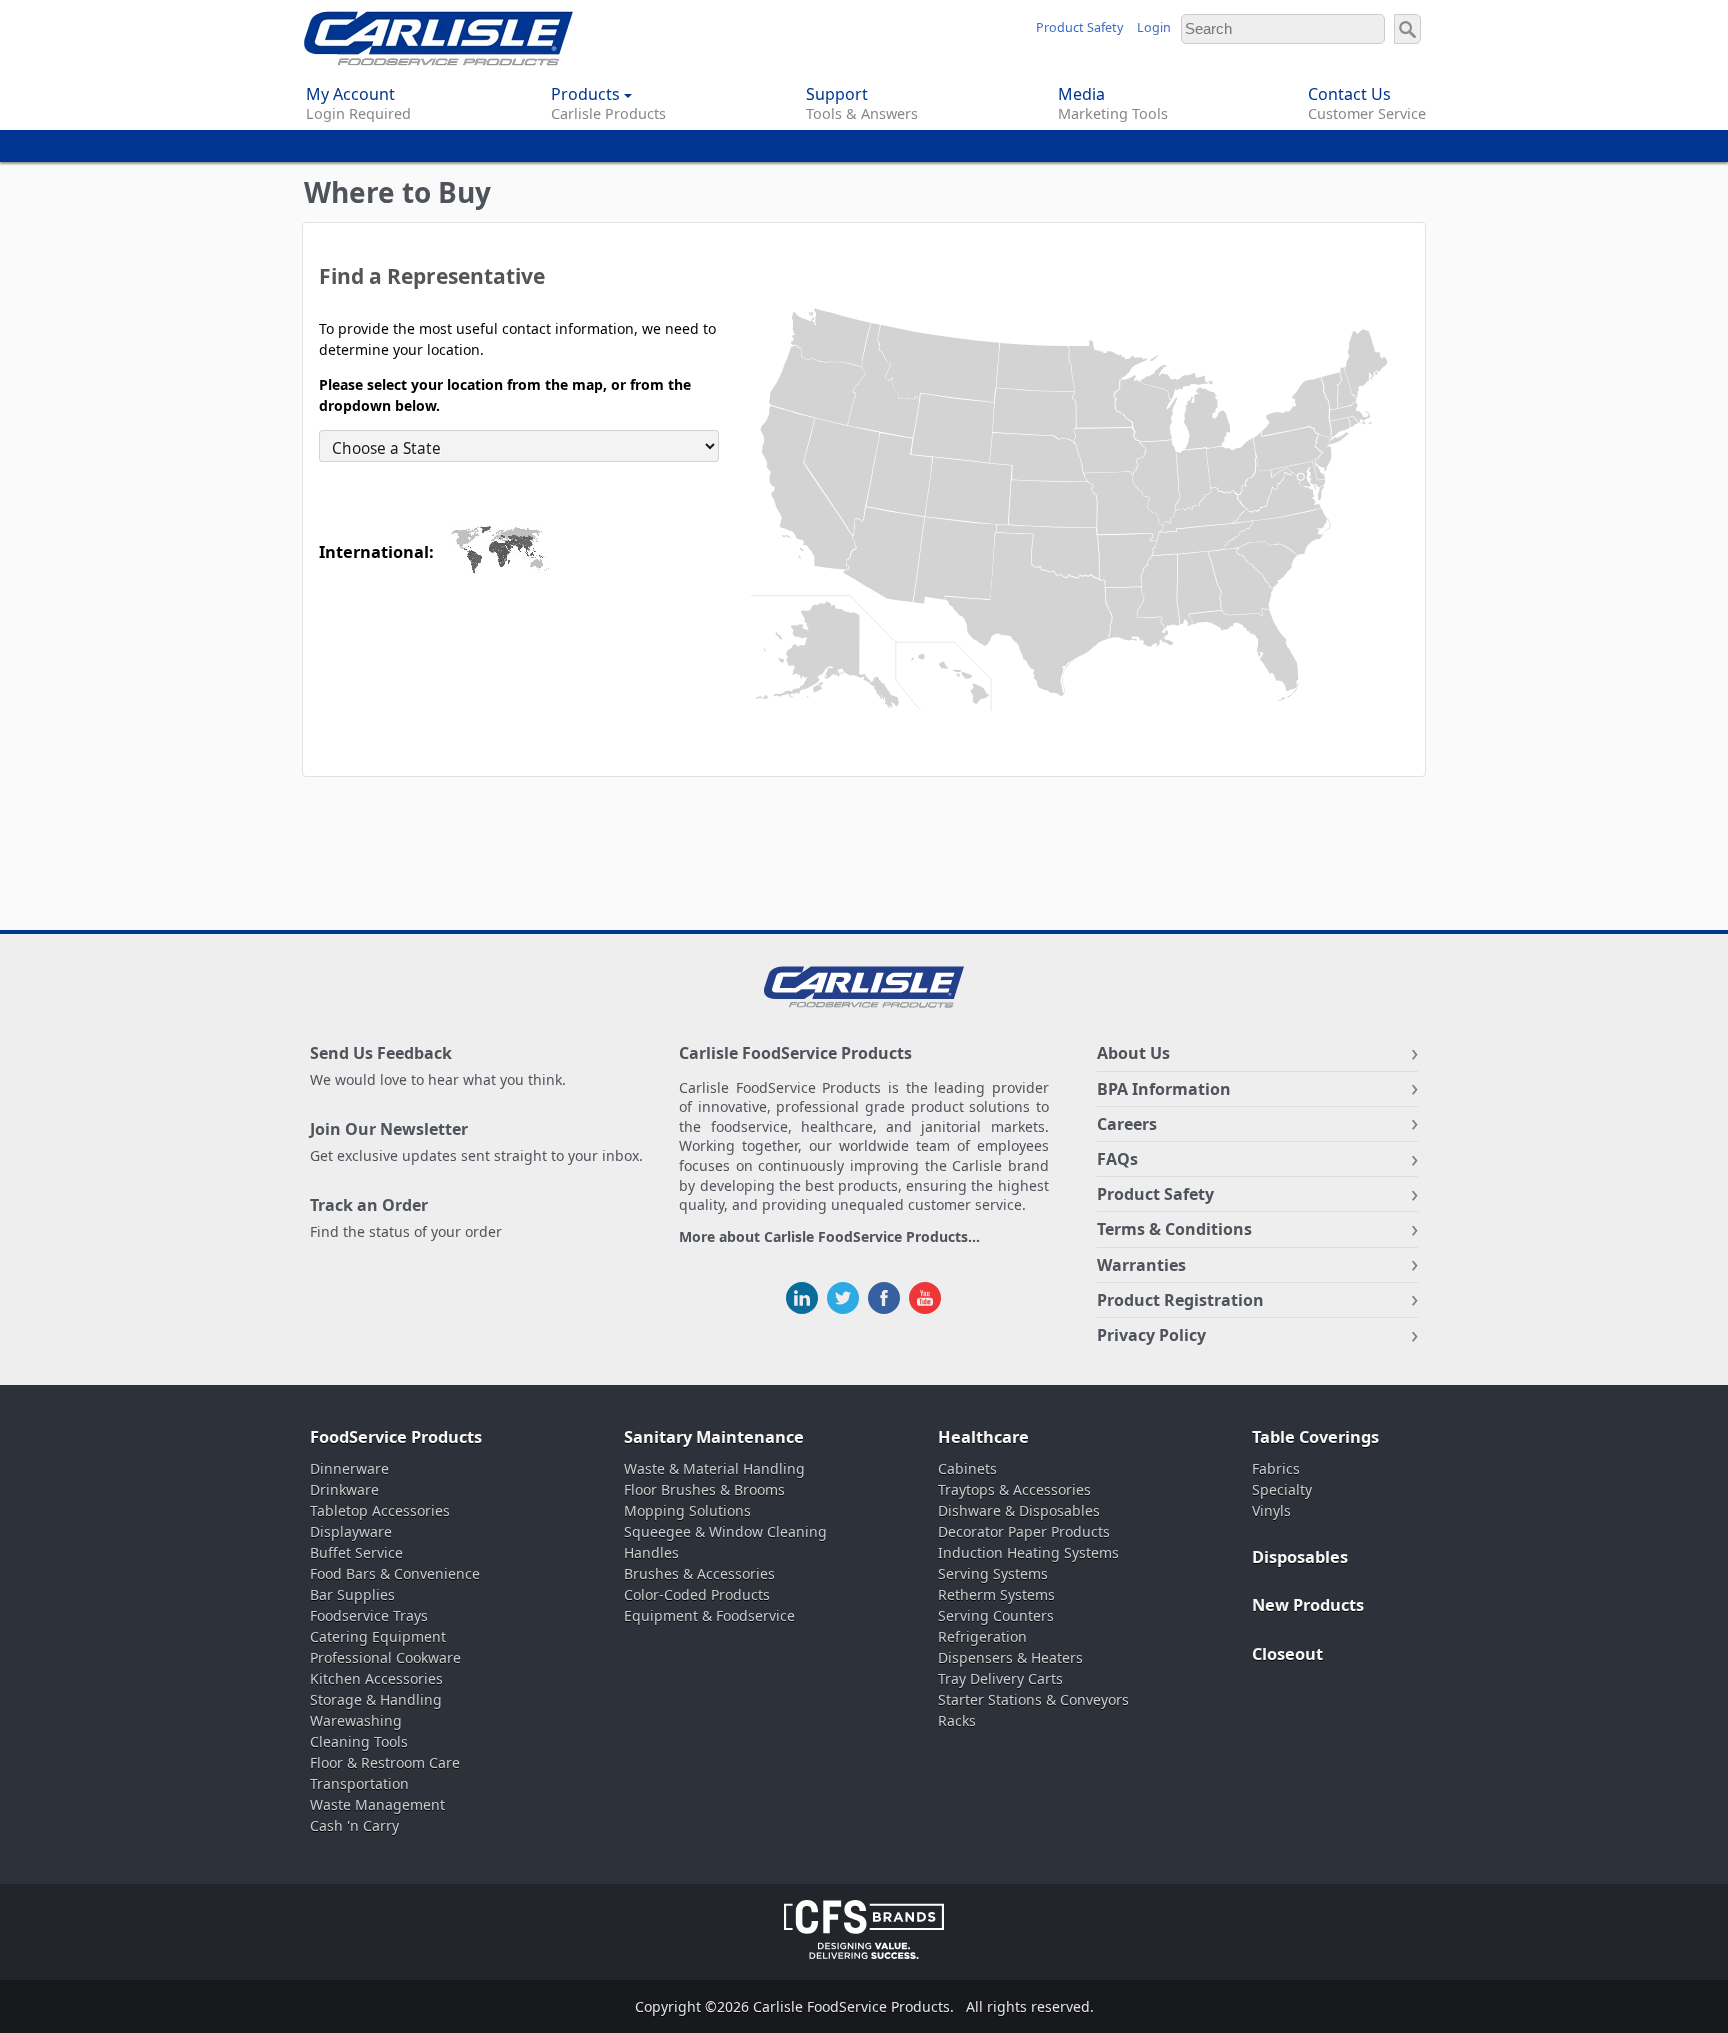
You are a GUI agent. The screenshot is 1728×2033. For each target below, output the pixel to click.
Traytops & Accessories (1014, 1489)
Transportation (359, 1783)
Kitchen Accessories (376, 1678)
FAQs (1117, 1159)
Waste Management (377, 1804)
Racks (957, 1720)
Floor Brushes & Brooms (704, 1489)
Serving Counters (996, 1615)
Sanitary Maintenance (714, 1437)
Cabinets (967, 1468)
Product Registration (1180, 1300)
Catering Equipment (378, 1636)
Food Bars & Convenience (395, 1573)
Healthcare (983, 1437)
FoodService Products (396, 1437)
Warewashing (356, 1720)
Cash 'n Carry (354, 1825)
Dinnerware (349, 1468)
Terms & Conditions (1174, 1229)
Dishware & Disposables (1019, 1510)
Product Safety (1079, 27)
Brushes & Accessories (699, 1573)
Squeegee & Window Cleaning (725, 1531)
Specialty (1282, 1489)
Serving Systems (993, 1573)
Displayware (351, 1531)
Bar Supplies (352, 1594)
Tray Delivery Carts (1000, 1678)
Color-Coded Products (697, 1594)
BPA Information (1164, 1089)
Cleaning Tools (359, 1741)
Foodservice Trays (369, 1615)
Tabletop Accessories (380, 1510)
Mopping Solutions (687, 1510)
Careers (1127, 1124)
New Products (1308, 1605)
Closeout (1287, 1654)
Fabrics (1276, 1468)
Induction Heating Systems (1028, 1552)
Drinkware (344, 1489)
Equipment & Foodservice (709, 1615)
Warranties (1141, 1265)
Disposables (1300, 1557)
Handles (651, 1552)
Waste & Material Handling (714, 1468)
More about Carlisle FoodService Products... (829, 1237)
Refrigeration (982, 1636)
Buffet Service (356, 1552)
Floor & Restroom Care (385, 1762)
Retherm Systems (996, 1594)
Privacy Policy (1151, 1335)
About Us (1133, 1053)
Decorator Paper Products (1024, 1531)
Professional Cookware (385, 1657)
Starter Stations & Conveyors (1033, 1699)
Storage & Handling (376, 1699)
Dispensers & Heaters (1010, 1657)
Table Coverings (1315, 1437)
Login (1154, 27)
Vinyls (1271, 1510)
